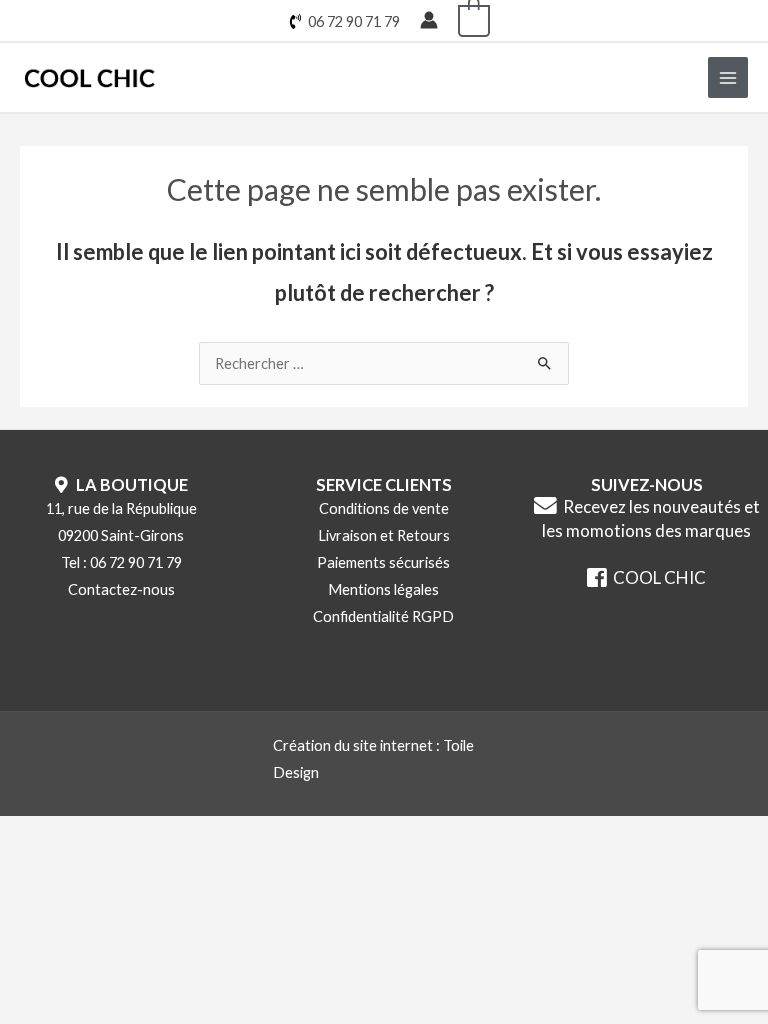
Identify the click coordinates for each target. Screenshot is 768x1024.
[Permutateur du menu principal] (728, 77)
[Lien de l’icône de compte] (429, 20)
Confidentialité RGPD (383, 616)
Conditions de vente (384, 508)
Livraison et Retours (384, 535)
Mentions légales (383, 589)
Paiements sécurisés (383, 562)
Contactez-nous (121, 589)
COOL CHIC (656, 577)
